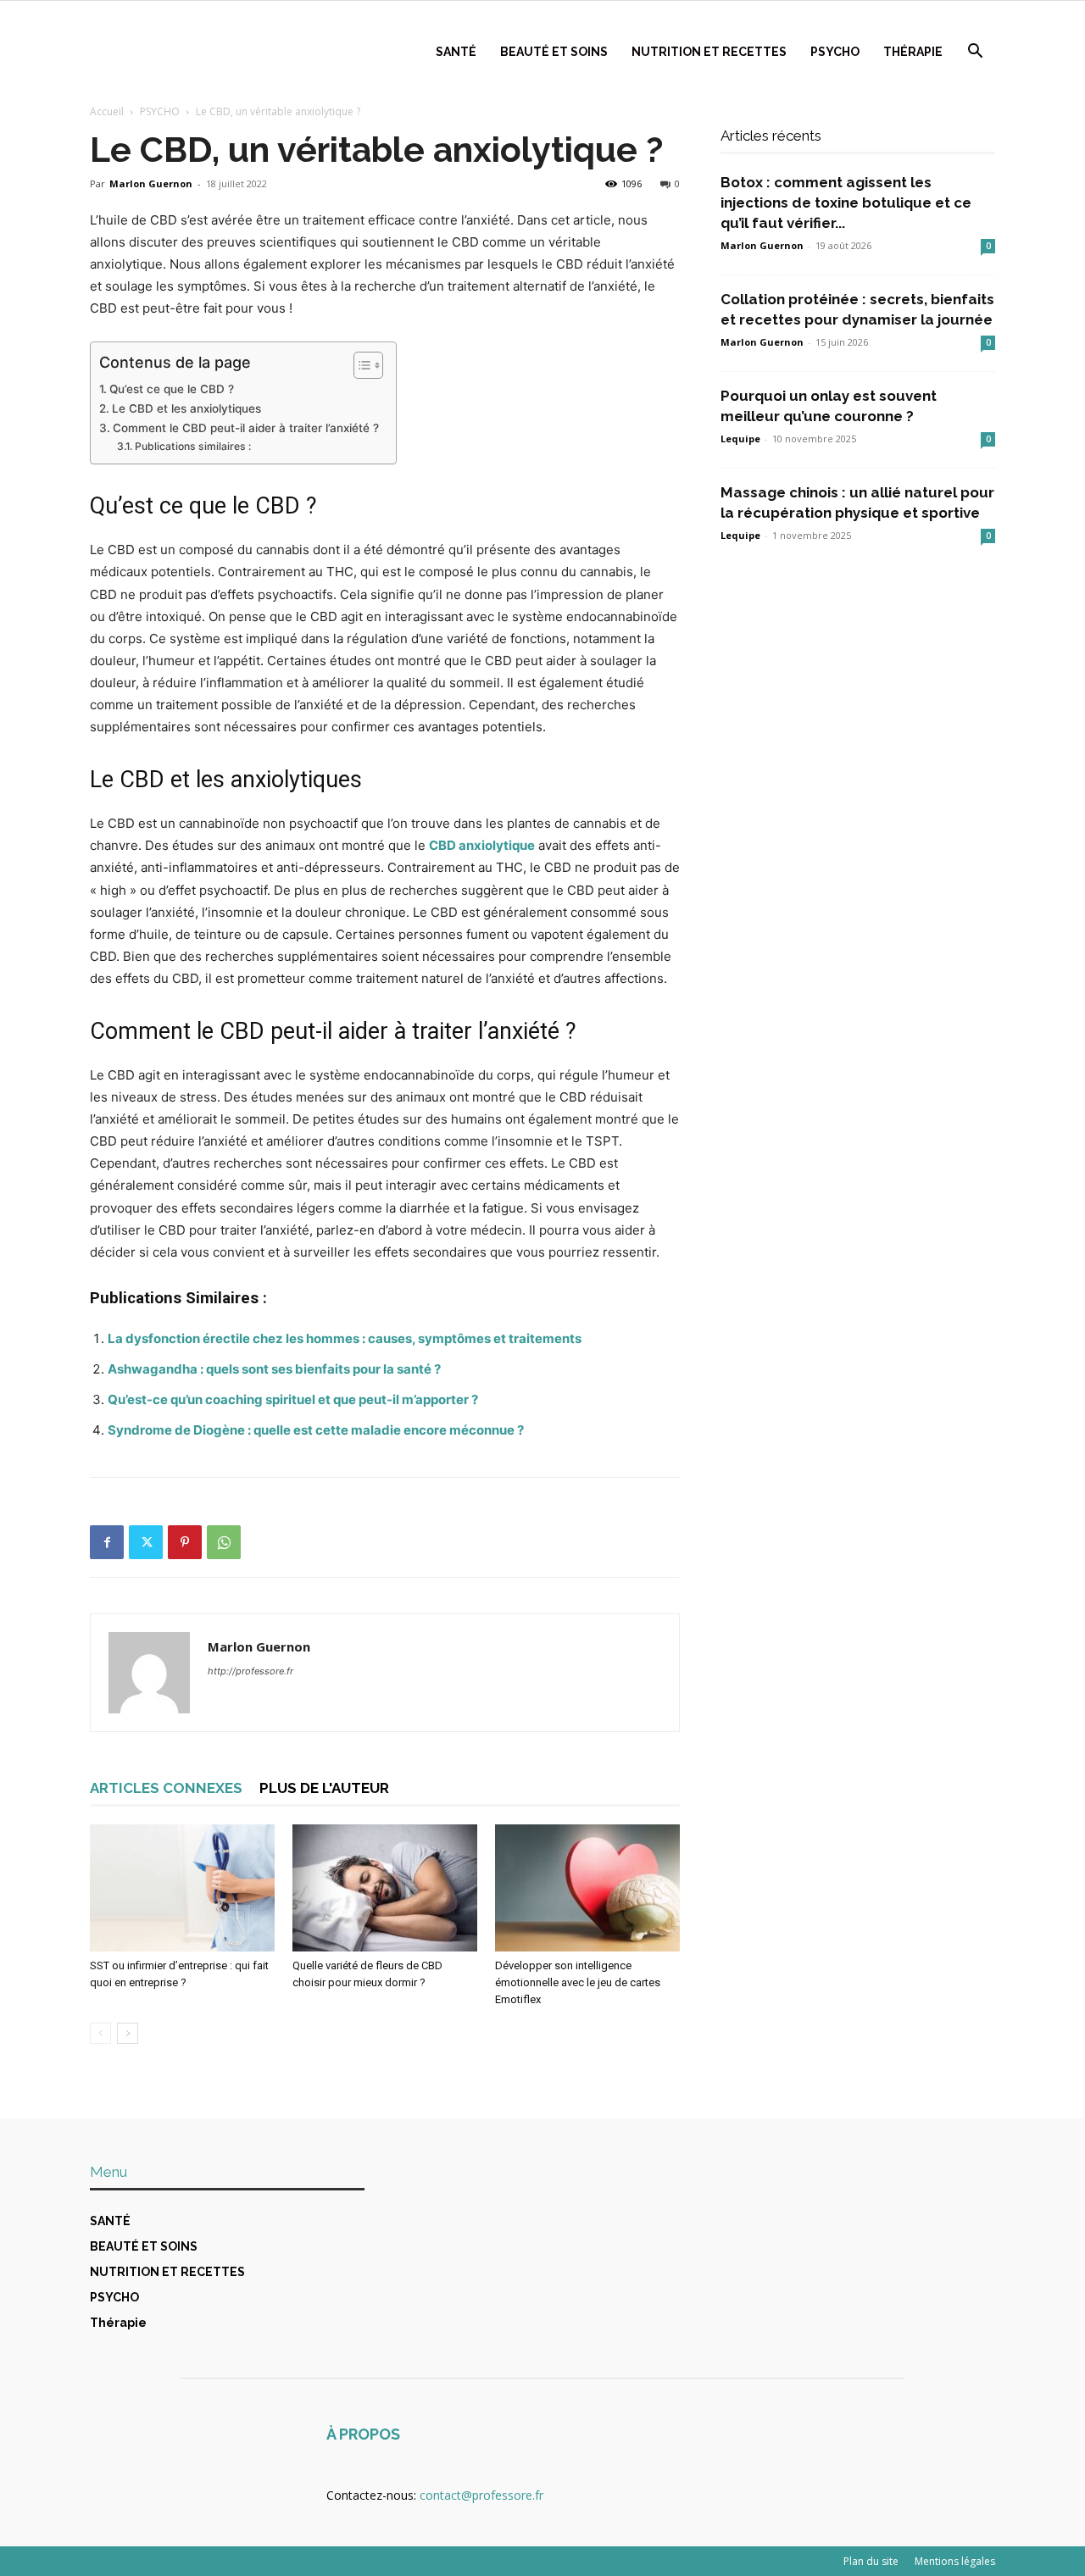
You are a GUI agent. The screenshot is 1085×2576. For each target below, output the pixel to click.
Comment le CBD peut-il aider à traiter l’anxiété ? (246, 428)
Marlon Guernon (151, 183)
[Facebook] (107, 1542)
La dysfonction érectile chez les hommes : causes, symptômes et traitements (345, 1338)
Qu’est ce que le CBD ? (172, 389)
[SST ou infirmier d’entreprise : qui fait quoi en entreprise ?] (182, 1888)
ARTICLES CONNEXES (166, 1788)
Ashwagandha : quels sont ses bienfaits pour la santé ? (274, 1369)
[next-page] (128, 2033)
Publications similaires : (192, 446)
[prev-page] (100, 2033)
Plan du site (871, 2561)
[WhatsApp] (224, 1542)
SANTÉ (456, 52)
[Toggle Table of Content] (360, 365)
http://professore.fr (250, 1671)
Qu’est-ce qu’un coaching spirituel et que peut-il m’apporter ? (293, 1399)
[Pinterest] (185, 1542)
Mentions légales (955, 2561)
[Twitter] (146, 1542)
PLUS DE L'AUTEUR (324, 1788)
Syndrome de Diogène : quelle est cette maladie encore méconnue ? (316, 1430)
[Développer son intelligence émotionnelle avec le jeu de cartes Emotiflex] (587, 1888)
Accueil (107, 111)
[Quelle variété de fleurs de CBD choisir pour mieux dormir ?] (385, 1888)
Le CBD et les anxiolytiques (186, 408)
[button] (975, 53)
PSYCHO (835, 52)
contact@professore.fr (481, 2495)
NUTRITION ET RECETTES (709, 52)
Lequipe (740, 439)
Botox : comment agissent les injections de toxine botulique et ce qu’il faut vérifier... (846, 203)
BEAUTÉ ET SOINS (554, 52)
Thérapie (913, 52)
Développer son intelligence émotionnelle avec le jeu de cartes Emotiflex (578, 1982)
